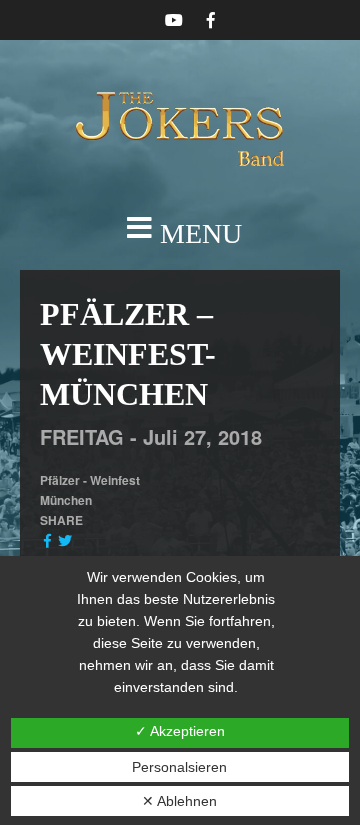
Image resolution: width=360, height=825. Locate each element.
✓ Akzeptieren (180, 731)
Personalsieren (179, 767)
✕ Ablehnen (179, 801)
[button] (180, 234)
